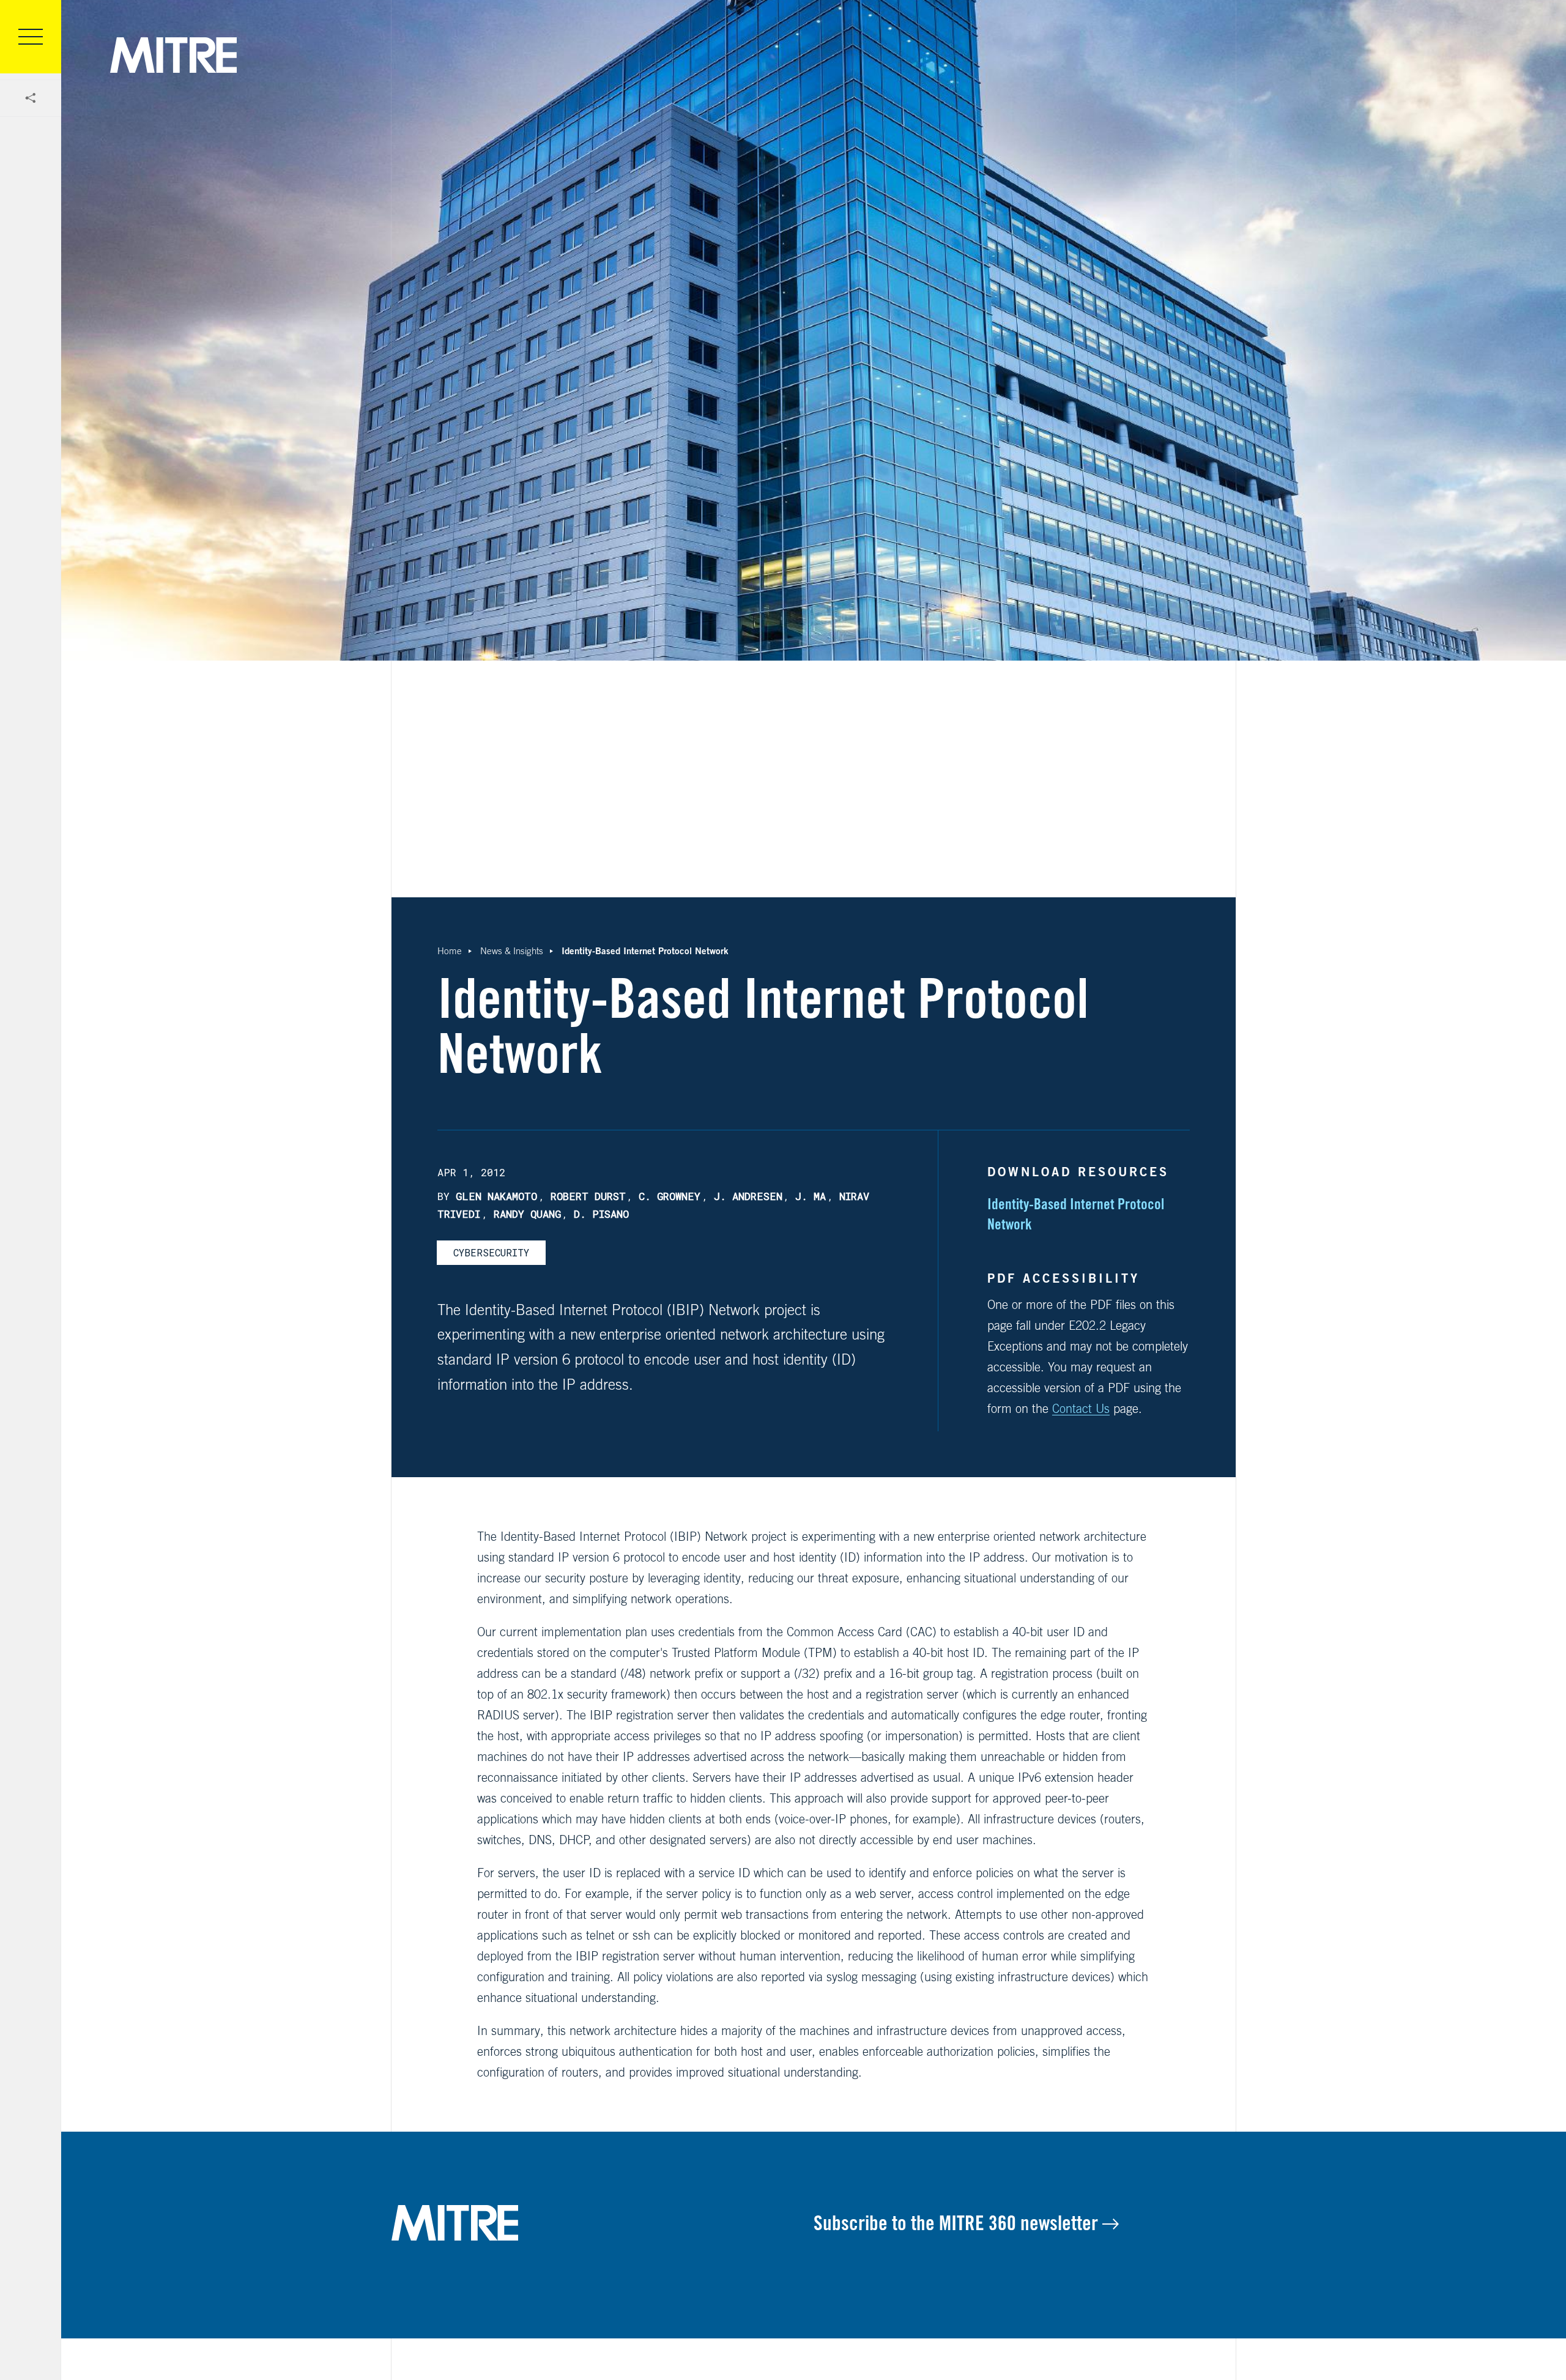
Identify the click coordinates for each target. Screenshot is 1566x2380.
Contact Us (1081, 1408)
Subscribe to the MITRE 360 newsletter (958, 2223)
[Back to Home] (603, 2223)
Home (450, 951)
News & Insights (512, 951)
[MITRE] (173, 55)
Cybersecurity (491, 1252)
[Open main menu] (31, 37)
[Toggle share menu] (31, 98)
